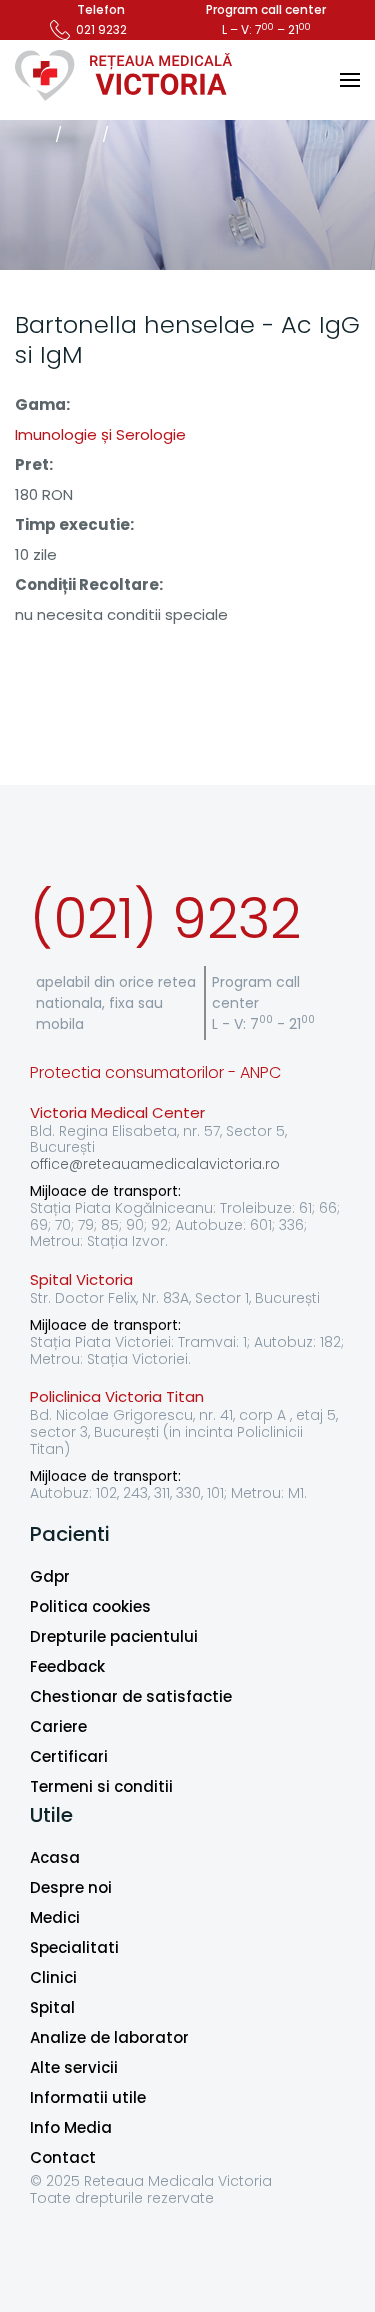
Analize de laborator (109, 2037)
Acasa (55, 1857)
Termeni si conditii (101, 1786)
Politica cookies (90, 1606)
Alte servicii (74, 2067)
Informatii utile (88, 2097)
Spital (52, 2007)
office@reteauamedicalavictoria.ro (155, 1164)
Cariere (58, 1726)
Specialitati (74, 1947)
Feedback (67, 1666)
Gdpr (50, 1576)
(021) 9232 (165, 918)
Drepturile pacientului (114, 1636)
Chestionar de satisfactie (131, 1696)
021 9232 (101, 29)
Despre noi (71, 1887)
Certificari (69, 1756)
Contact (63, 2157)
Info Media (71, 2127)
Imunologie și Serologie (100, 434)
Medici (55, 1917)
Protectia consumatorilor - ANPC (155, 1072)
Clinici (53, 1977)
